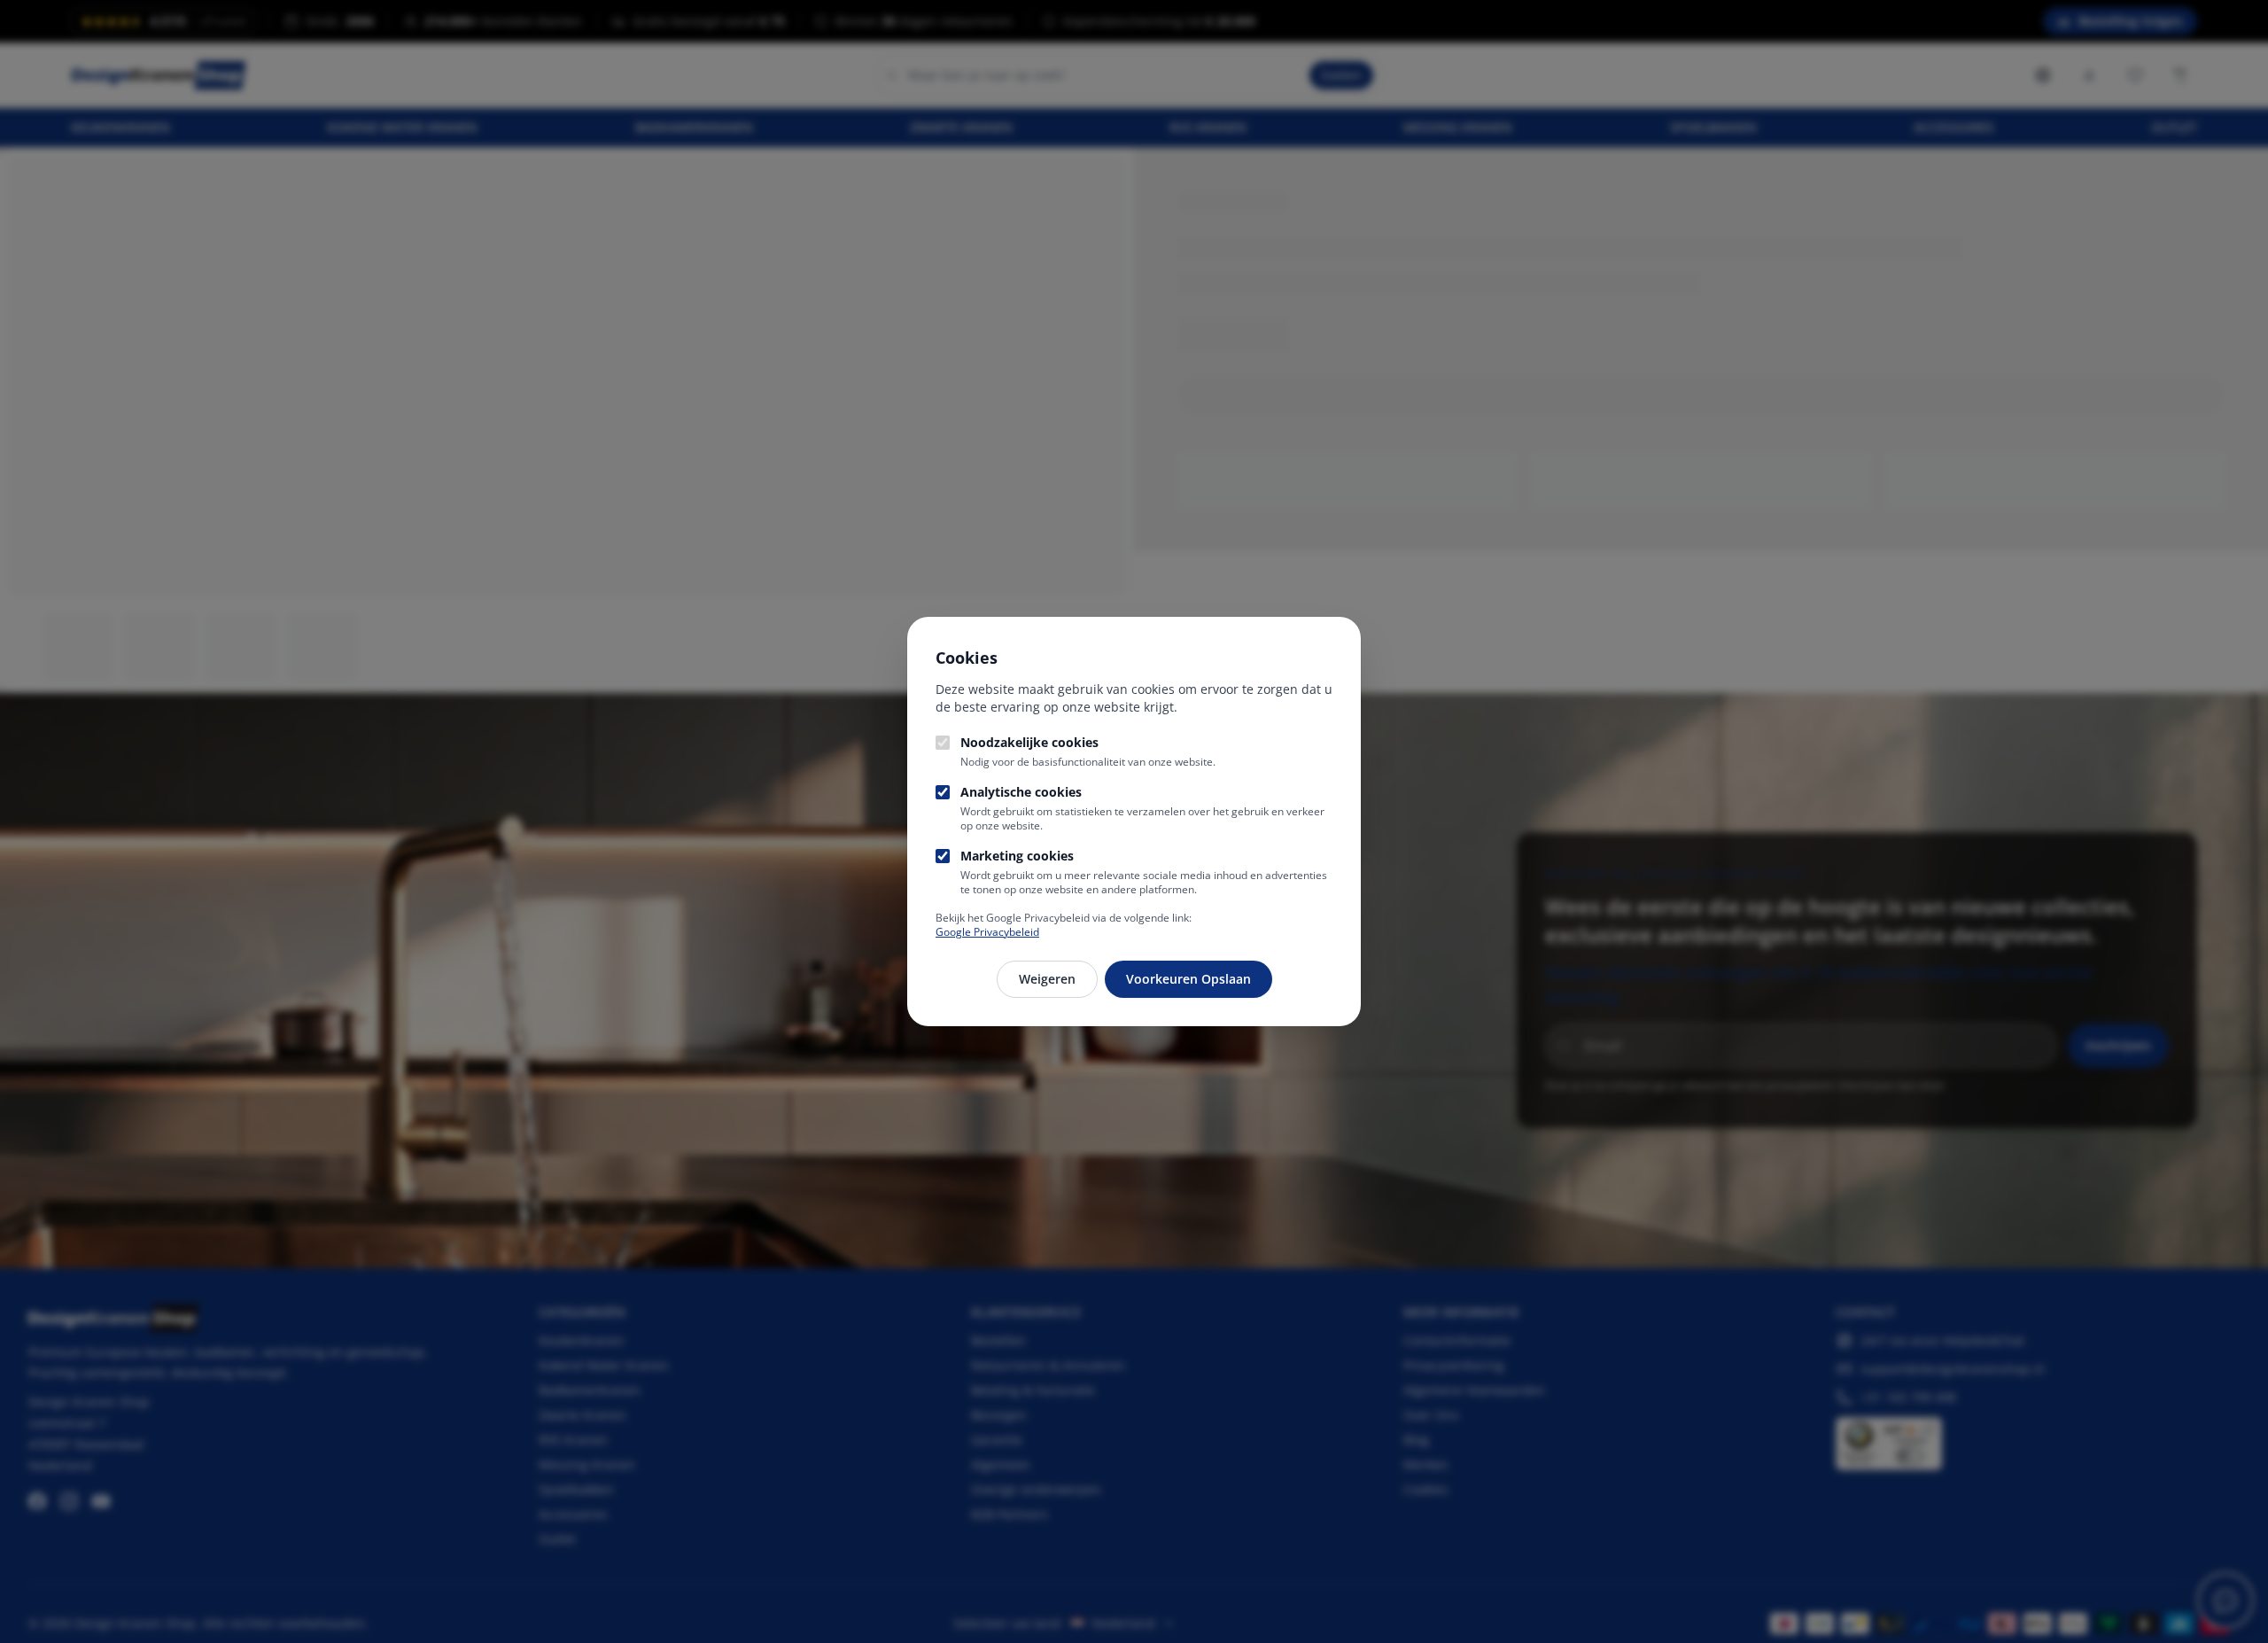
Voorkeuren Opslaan (1188, 979)
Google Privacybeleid (987, 932)
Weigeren (1047, 979)
